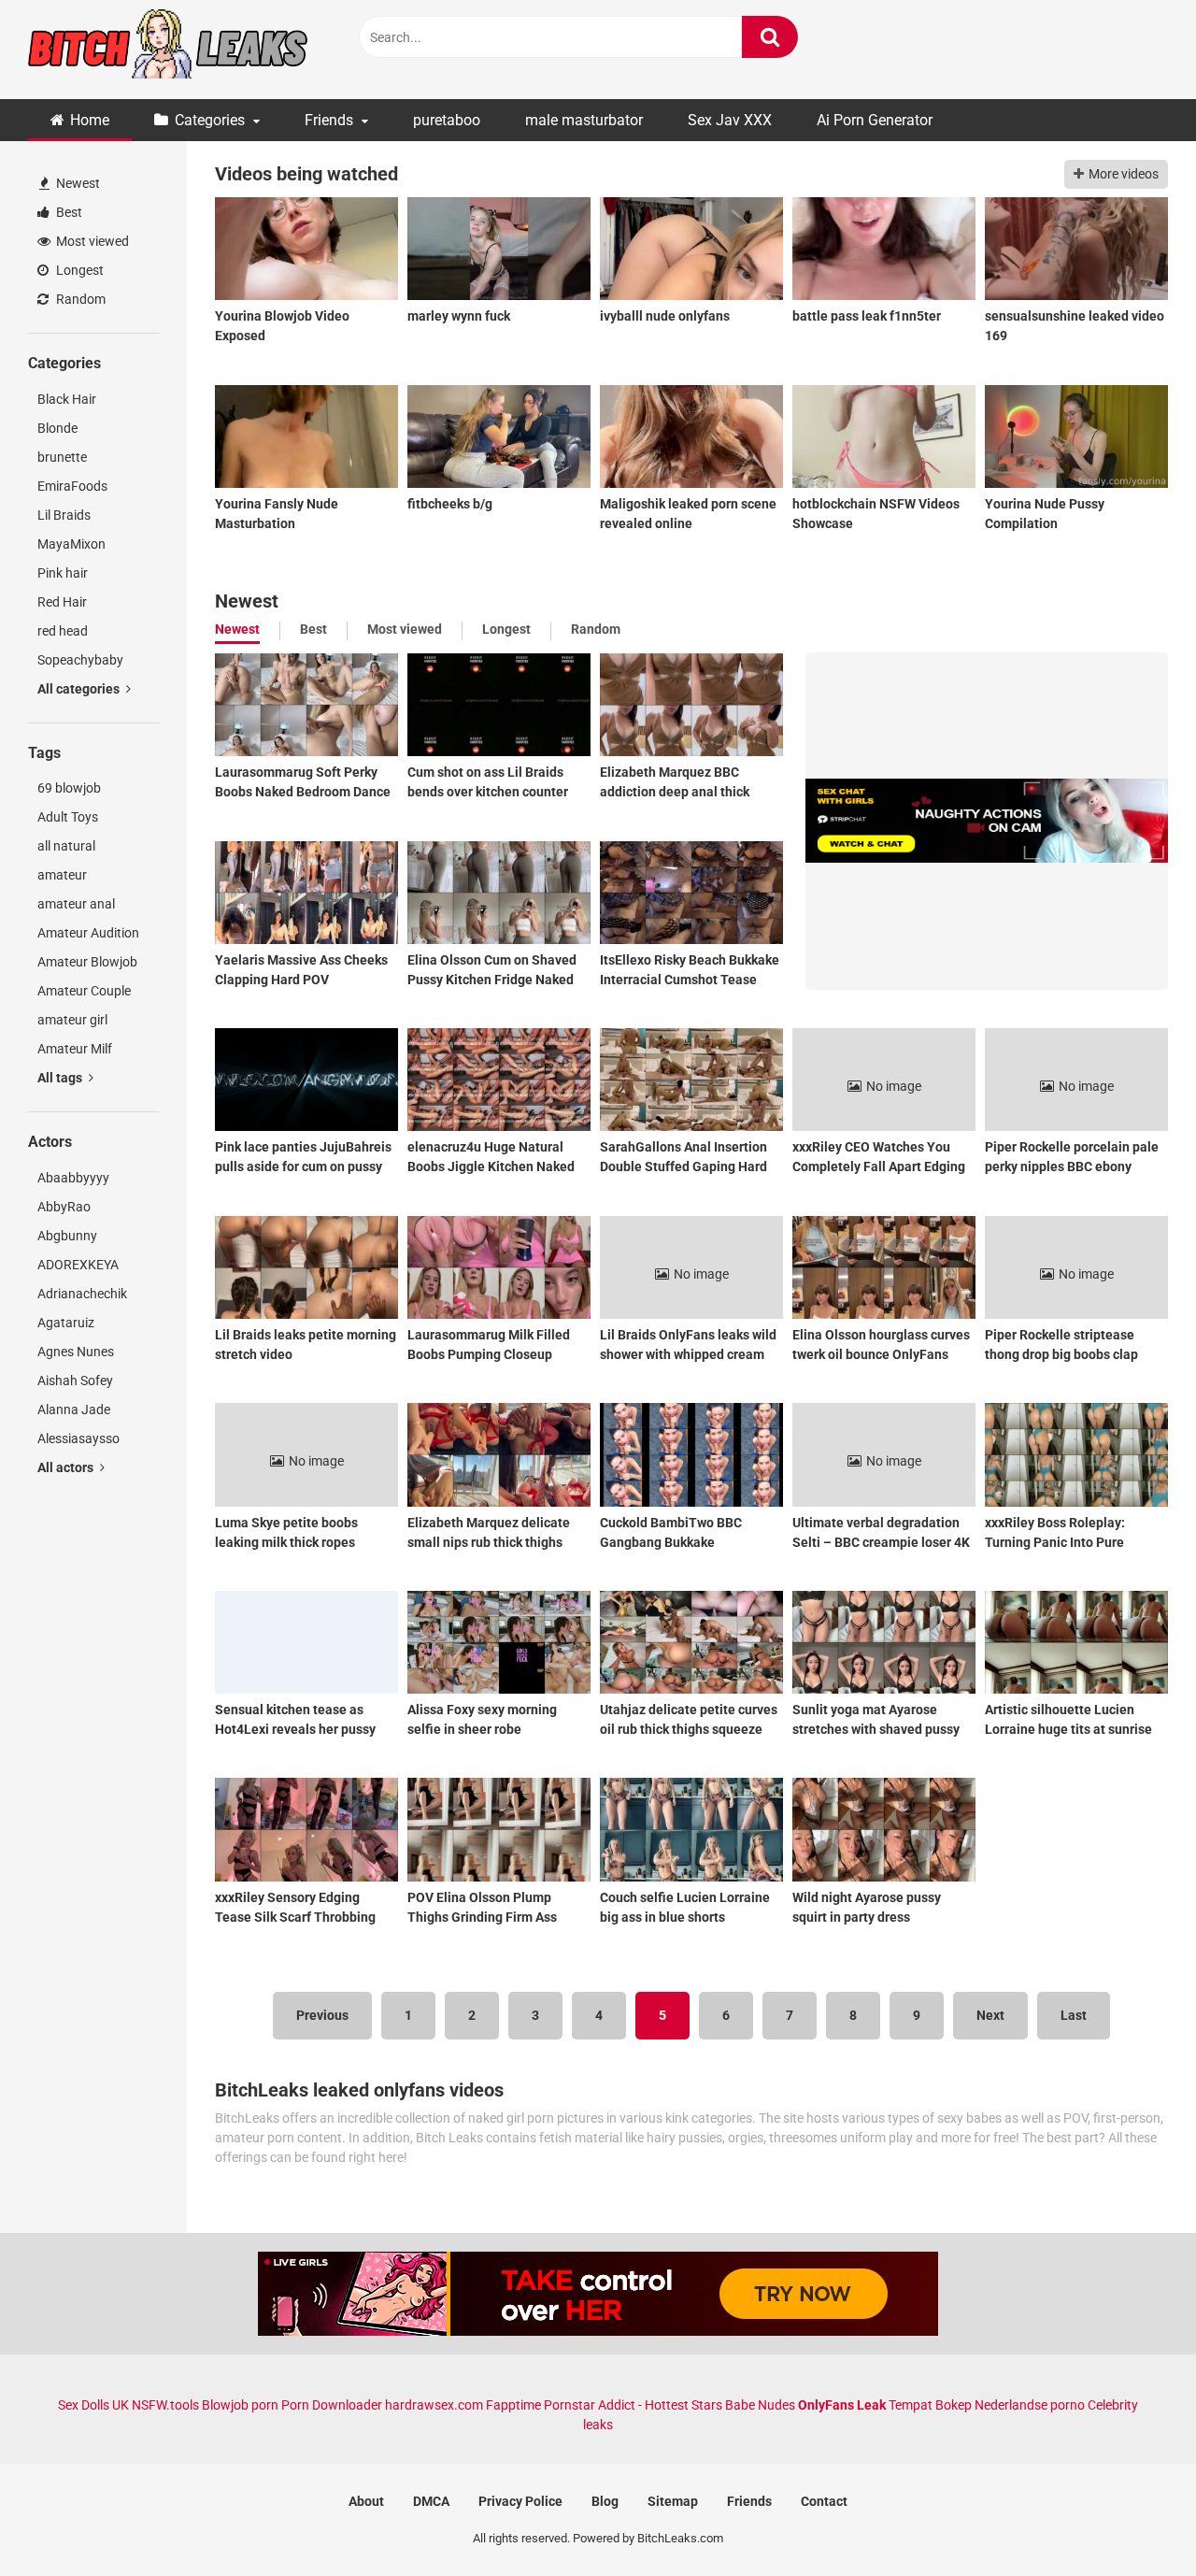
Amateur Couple (84, 991)
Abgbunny (67, 1236)
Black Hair (67, 399)
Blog (605, 2501)
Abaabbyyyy (73, 1178)
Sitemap (673, 2501)
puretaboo (447, 120)
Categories (210, 120)
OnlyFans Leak (842, 2405)
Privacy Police (520, 2501)
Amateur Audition (88, 933)
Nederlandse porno (1030, 2405)
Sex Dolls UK (93, 2405)
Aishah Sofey (75, 1381)
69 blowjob (69, 788)
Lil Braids (64, 515)
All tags (61, 1078)
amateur (62, 875)
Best (68, 212)
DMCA (431, 2501)
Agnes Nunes (76, 1352)
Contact (824, 2501)
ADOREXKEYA (78, 1265)
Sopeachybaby (80, 660)
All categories (80, 689)
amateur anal (76, 904)
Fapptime (513, 2405)
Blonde (57, 428)
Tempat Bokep (930, 2405)
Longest (78, 270)
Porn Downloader (332, 2405)
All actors (67, 1467)
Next (990, 2015)
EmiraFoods (72, 486)
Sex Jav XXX (730, 120)
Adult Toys (68, 817)
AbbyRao (64, 1207)
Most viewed (91, 241)
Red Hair (62, 602)
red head (63, 631)
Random (79, 299)
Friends (329, 120)
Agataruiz (66, 1323)
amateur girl (72, 1020)
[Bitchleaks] (168, 50)
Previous (322, 2015)
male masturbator (584, 120)
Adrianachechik (82, 1294)
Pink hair (63, 573)
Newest (77, 183)
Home (90, 120)
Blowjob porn (240, 2405)
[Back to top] (1133, 2519)
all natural (66, 846)
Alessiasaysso (78, 1438)
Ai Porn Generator (875, 120)
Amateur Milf (75, 1049)
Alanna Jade (74, 1410)
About (366, 2501)
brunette (62, 457)
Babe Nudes (760, 2405)
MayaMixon (71, 544)
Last (1074, 2015)
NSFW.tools (165, 2405)
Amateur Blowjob (87, 962)
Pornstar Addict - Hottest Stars (633, 2405)
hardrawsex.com (434, 2405)
